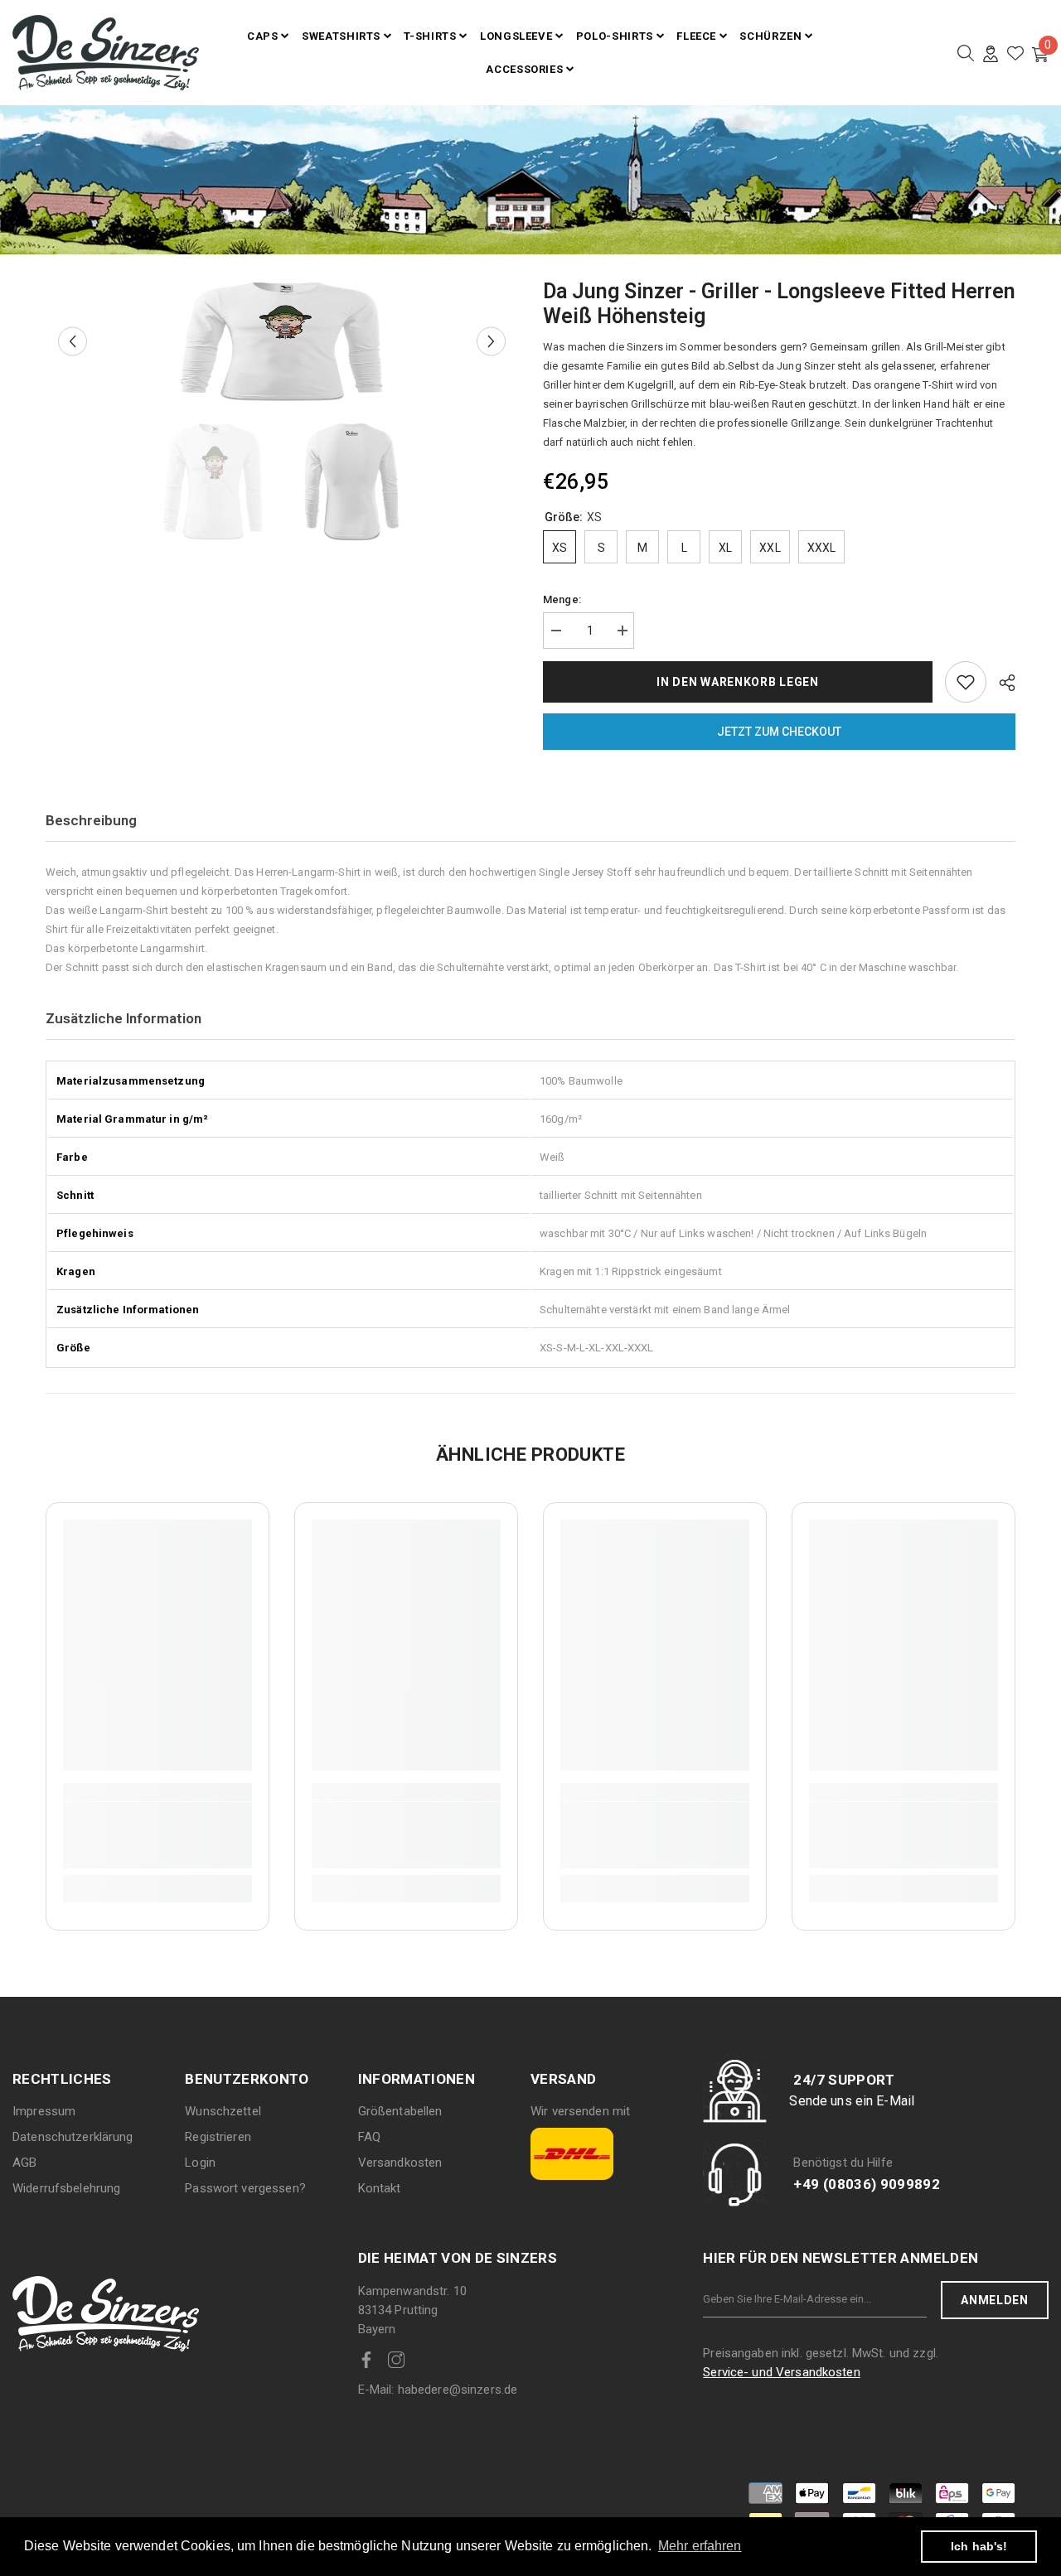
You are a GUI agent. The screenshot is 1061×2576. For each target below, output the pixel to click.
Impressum (44, 2111)
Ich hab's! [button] (979, 2546)
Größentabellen (400, 2111)
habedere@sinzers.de (438, 2390)
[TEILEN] (1001, 683)
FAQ (369, 2137)
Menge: (562, 599)
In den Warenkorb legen (737, 682)
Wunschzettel (223, 2111)
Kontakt (380, 2188)
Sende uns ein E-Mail (852, 2101)
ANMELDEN (995, 2300)
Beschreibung (91, 820)
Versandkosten (400, 2163)
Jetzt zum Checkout (779, 732)
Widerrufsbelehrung (66, 2188)
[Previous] (73, 342)
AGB (24, 2163)
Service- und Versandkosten (781, 2372)
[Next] (491, 342)
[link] (157, 1835)
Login (200, 2163)
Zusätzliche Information (124, 1018)
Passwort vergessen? (245, 2188)
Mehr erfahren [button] (700, 2546)
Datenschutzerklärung (73, 2137)
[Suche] (966, 53)
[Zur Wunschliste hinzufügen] (966, 682)
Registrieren (218, 2137)
